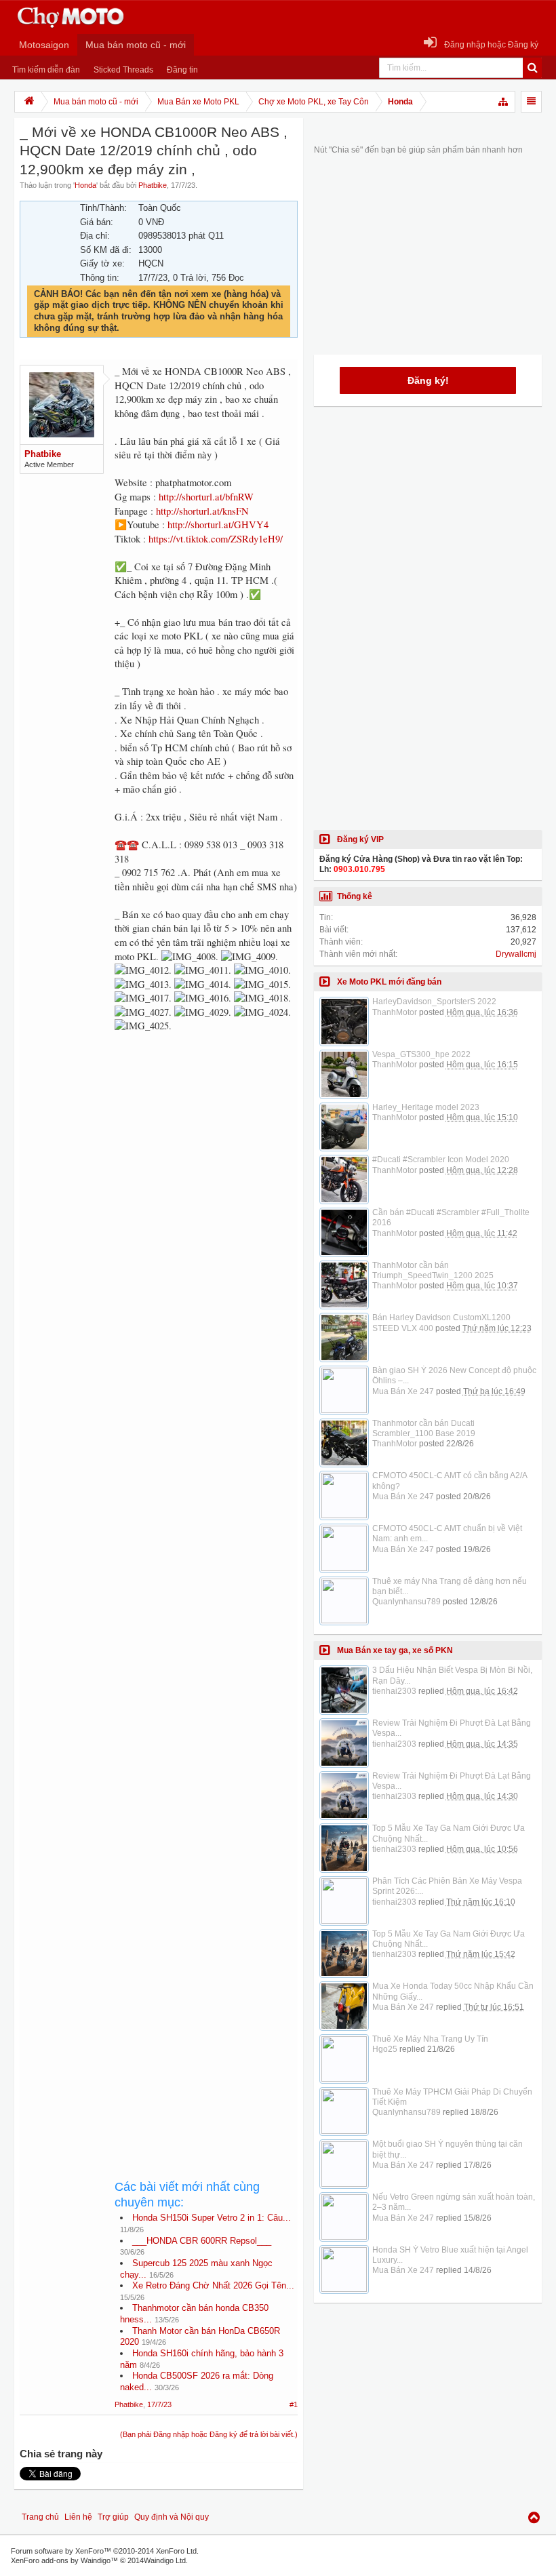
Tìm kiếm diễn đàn (46, 70)
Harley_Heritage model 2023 (426, 1107)
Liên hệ (78, 2517)
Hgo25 (385, 2049)
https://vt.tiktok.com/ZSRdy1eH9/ (216, 539)
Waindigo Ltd (165, 2560)
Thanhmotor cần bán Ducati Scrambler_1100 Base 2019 (424, 1428)
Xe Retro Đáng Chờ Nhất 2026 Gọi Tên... (213, 2285)
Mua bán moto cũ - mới (136, 45)
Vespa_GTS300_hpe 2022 (421, 1054)
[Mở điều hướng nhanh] (504, 102)
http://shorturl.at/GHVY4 (218, 524)
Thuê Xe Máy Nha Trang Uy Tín (430, 2039)
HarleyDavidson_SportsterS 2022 (434, 1002)
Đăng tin (182, 70)
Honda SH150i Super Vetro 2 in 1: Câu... (212, 2218)
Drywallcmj (516, 954)
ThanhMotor (395, 1012)
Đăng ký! (428, 380)
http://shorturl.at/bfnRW (206, 497)
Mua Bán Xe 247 (403, 1391)
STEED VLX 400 (403, 1328)
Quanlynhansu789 (406, 1602)
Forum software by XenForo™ (105, 2551)
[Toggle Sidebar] (531, 102)
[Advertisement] (206, 1511)
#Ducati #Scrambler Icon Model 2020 (441, 1160)
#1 (294, 2404)
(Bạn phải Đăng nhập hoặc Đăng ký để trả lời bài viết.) (209, 2434)
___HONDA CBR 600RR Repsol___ (202, 2241)
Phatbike (153, 185)
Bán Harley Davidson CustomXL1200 (441, 1317)
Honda (85, 185)
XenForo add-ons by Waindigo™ (64, 2560)
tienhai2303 (394, 1691)
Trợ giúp (113, 2517)
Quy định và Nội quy (172, 2517)
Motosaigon (44, 45)
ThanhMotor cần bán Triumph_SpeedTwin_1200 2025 (433, 1270)
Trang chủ (40, 2517)
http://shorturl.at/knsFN (202, 511)
